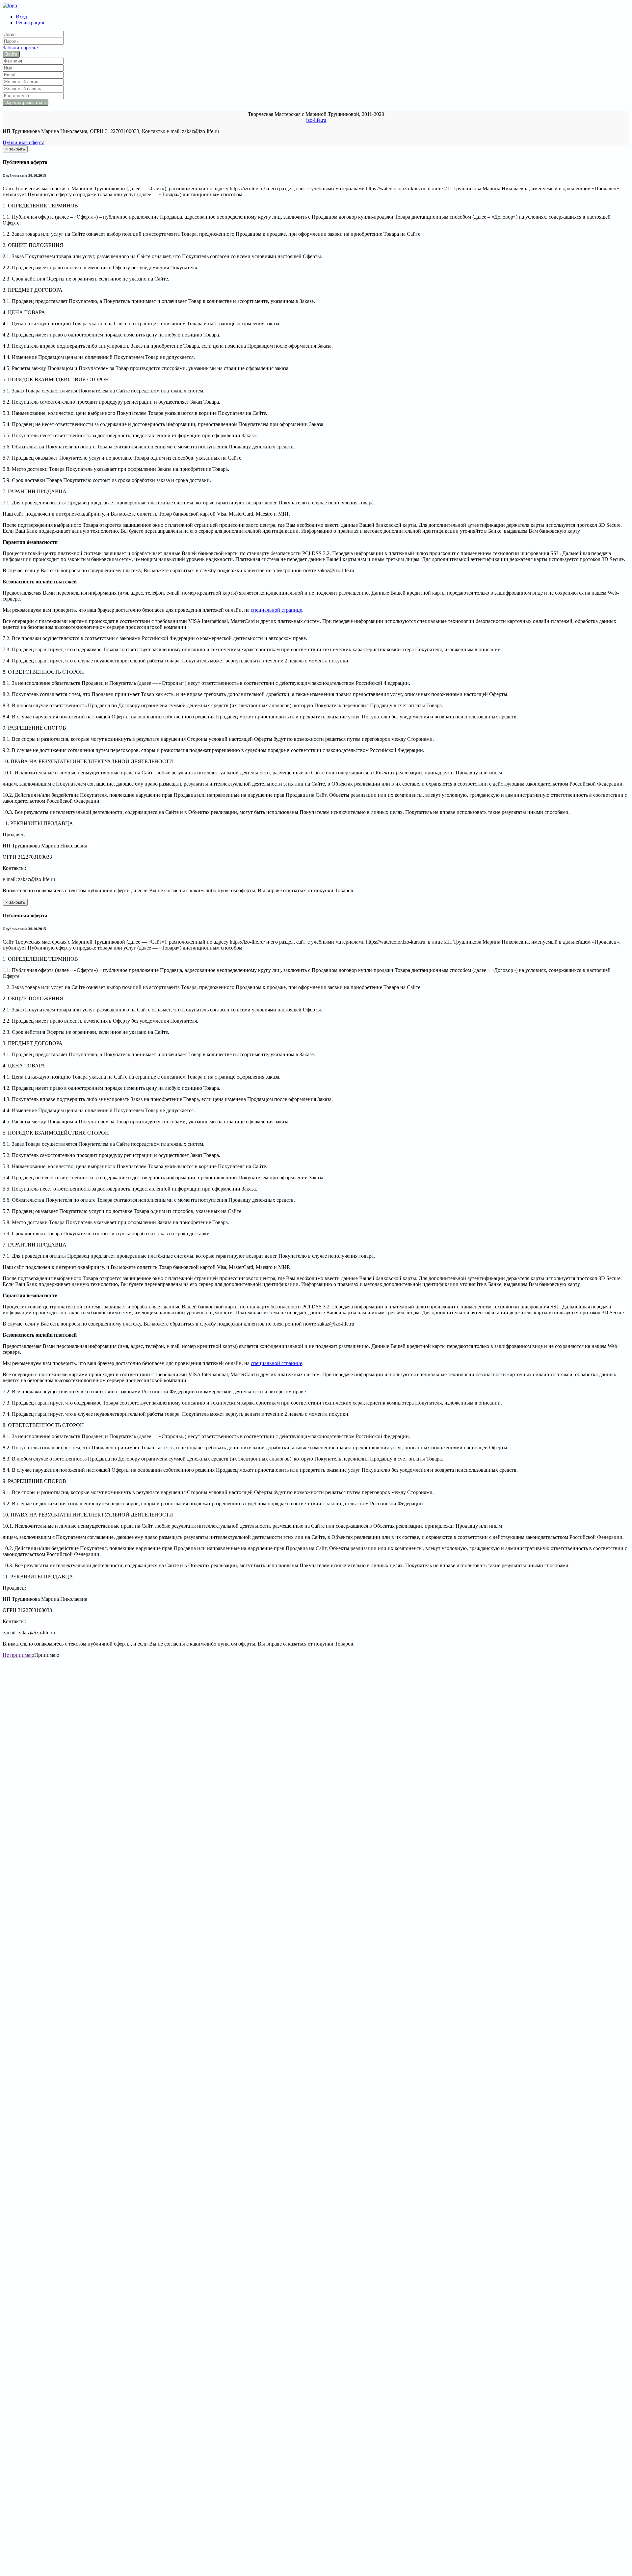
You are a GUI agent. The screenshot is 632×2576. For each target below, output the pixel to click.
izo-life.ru (316, 120)
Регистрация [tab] (30, 23)
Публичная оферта (24, 142)
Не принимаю (18, 1655)
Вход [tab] (21, 17)
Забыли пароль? (21, 48)
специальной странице (276, 610)
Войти (11, 54)
